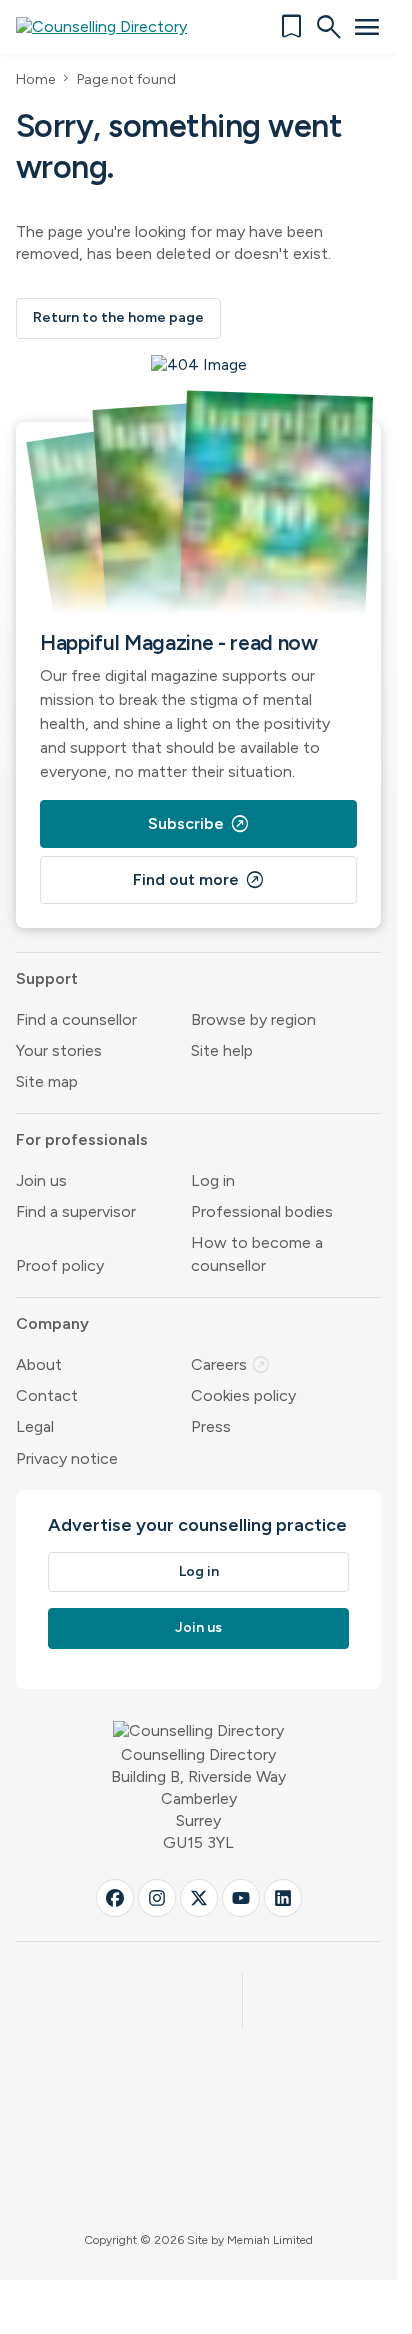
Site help (222, 1050)
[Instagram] (157, 1898)
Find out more (199, 880)
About (39, 1364)
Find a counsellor (76, 1019)
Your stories (59, 1050)
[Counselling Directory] (113, 27)
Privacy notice (67, 1458)
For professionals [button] (82, 1139)
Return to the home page (118, 317)
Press (211, 1426)
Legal (35, 1426)
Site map (47, 1081)
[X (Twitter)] (199, 1898)
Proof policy (60, 1265)
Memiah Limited (270, 2240)
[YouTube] (241, 1898)
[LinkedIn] (283, 1898)
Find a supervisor (76, 1211)
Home (35, 79)
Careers (231, 1364)
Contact (47, 1395)
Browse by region (253, 1019)
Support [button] (47, 978)
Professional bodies (262, 1211)
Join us (41, 1180)
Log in (213, 1180)
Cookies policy (243, 1395)
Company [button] (52, 1323)
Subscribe (199, 824)
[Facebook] (115, 1898)
